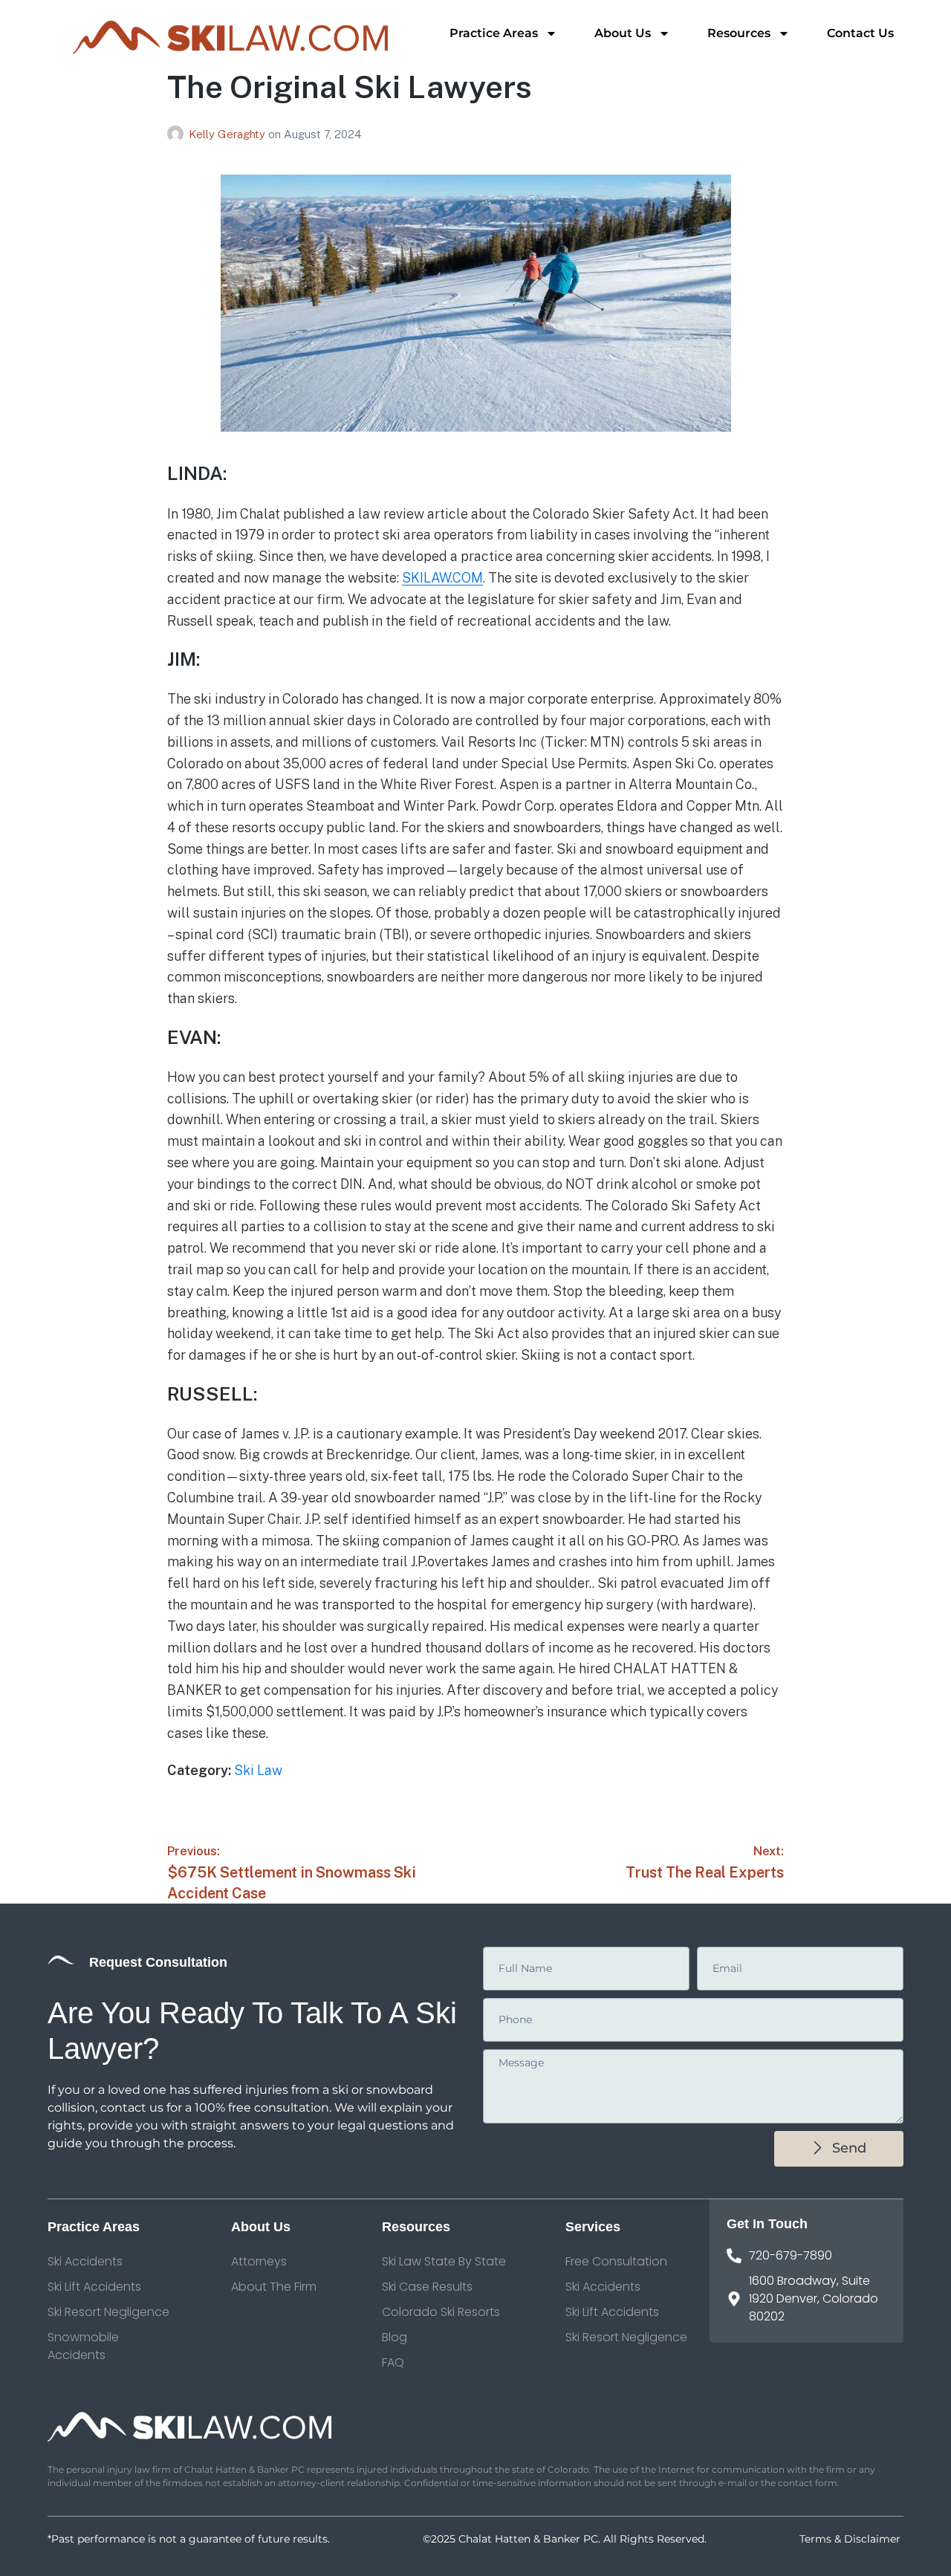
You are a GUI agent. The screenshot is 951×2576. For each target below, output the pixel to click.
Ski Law (258, 1770)
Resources (739, 33)
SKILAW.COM (442, 578)
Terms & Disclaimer (851, 2539)
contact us (132, 2108)
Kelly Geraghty (228, 134)
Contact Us (860, 33)
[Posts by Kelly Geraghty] (178, 134)
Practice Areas (494, 33)
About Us (623, 33)
